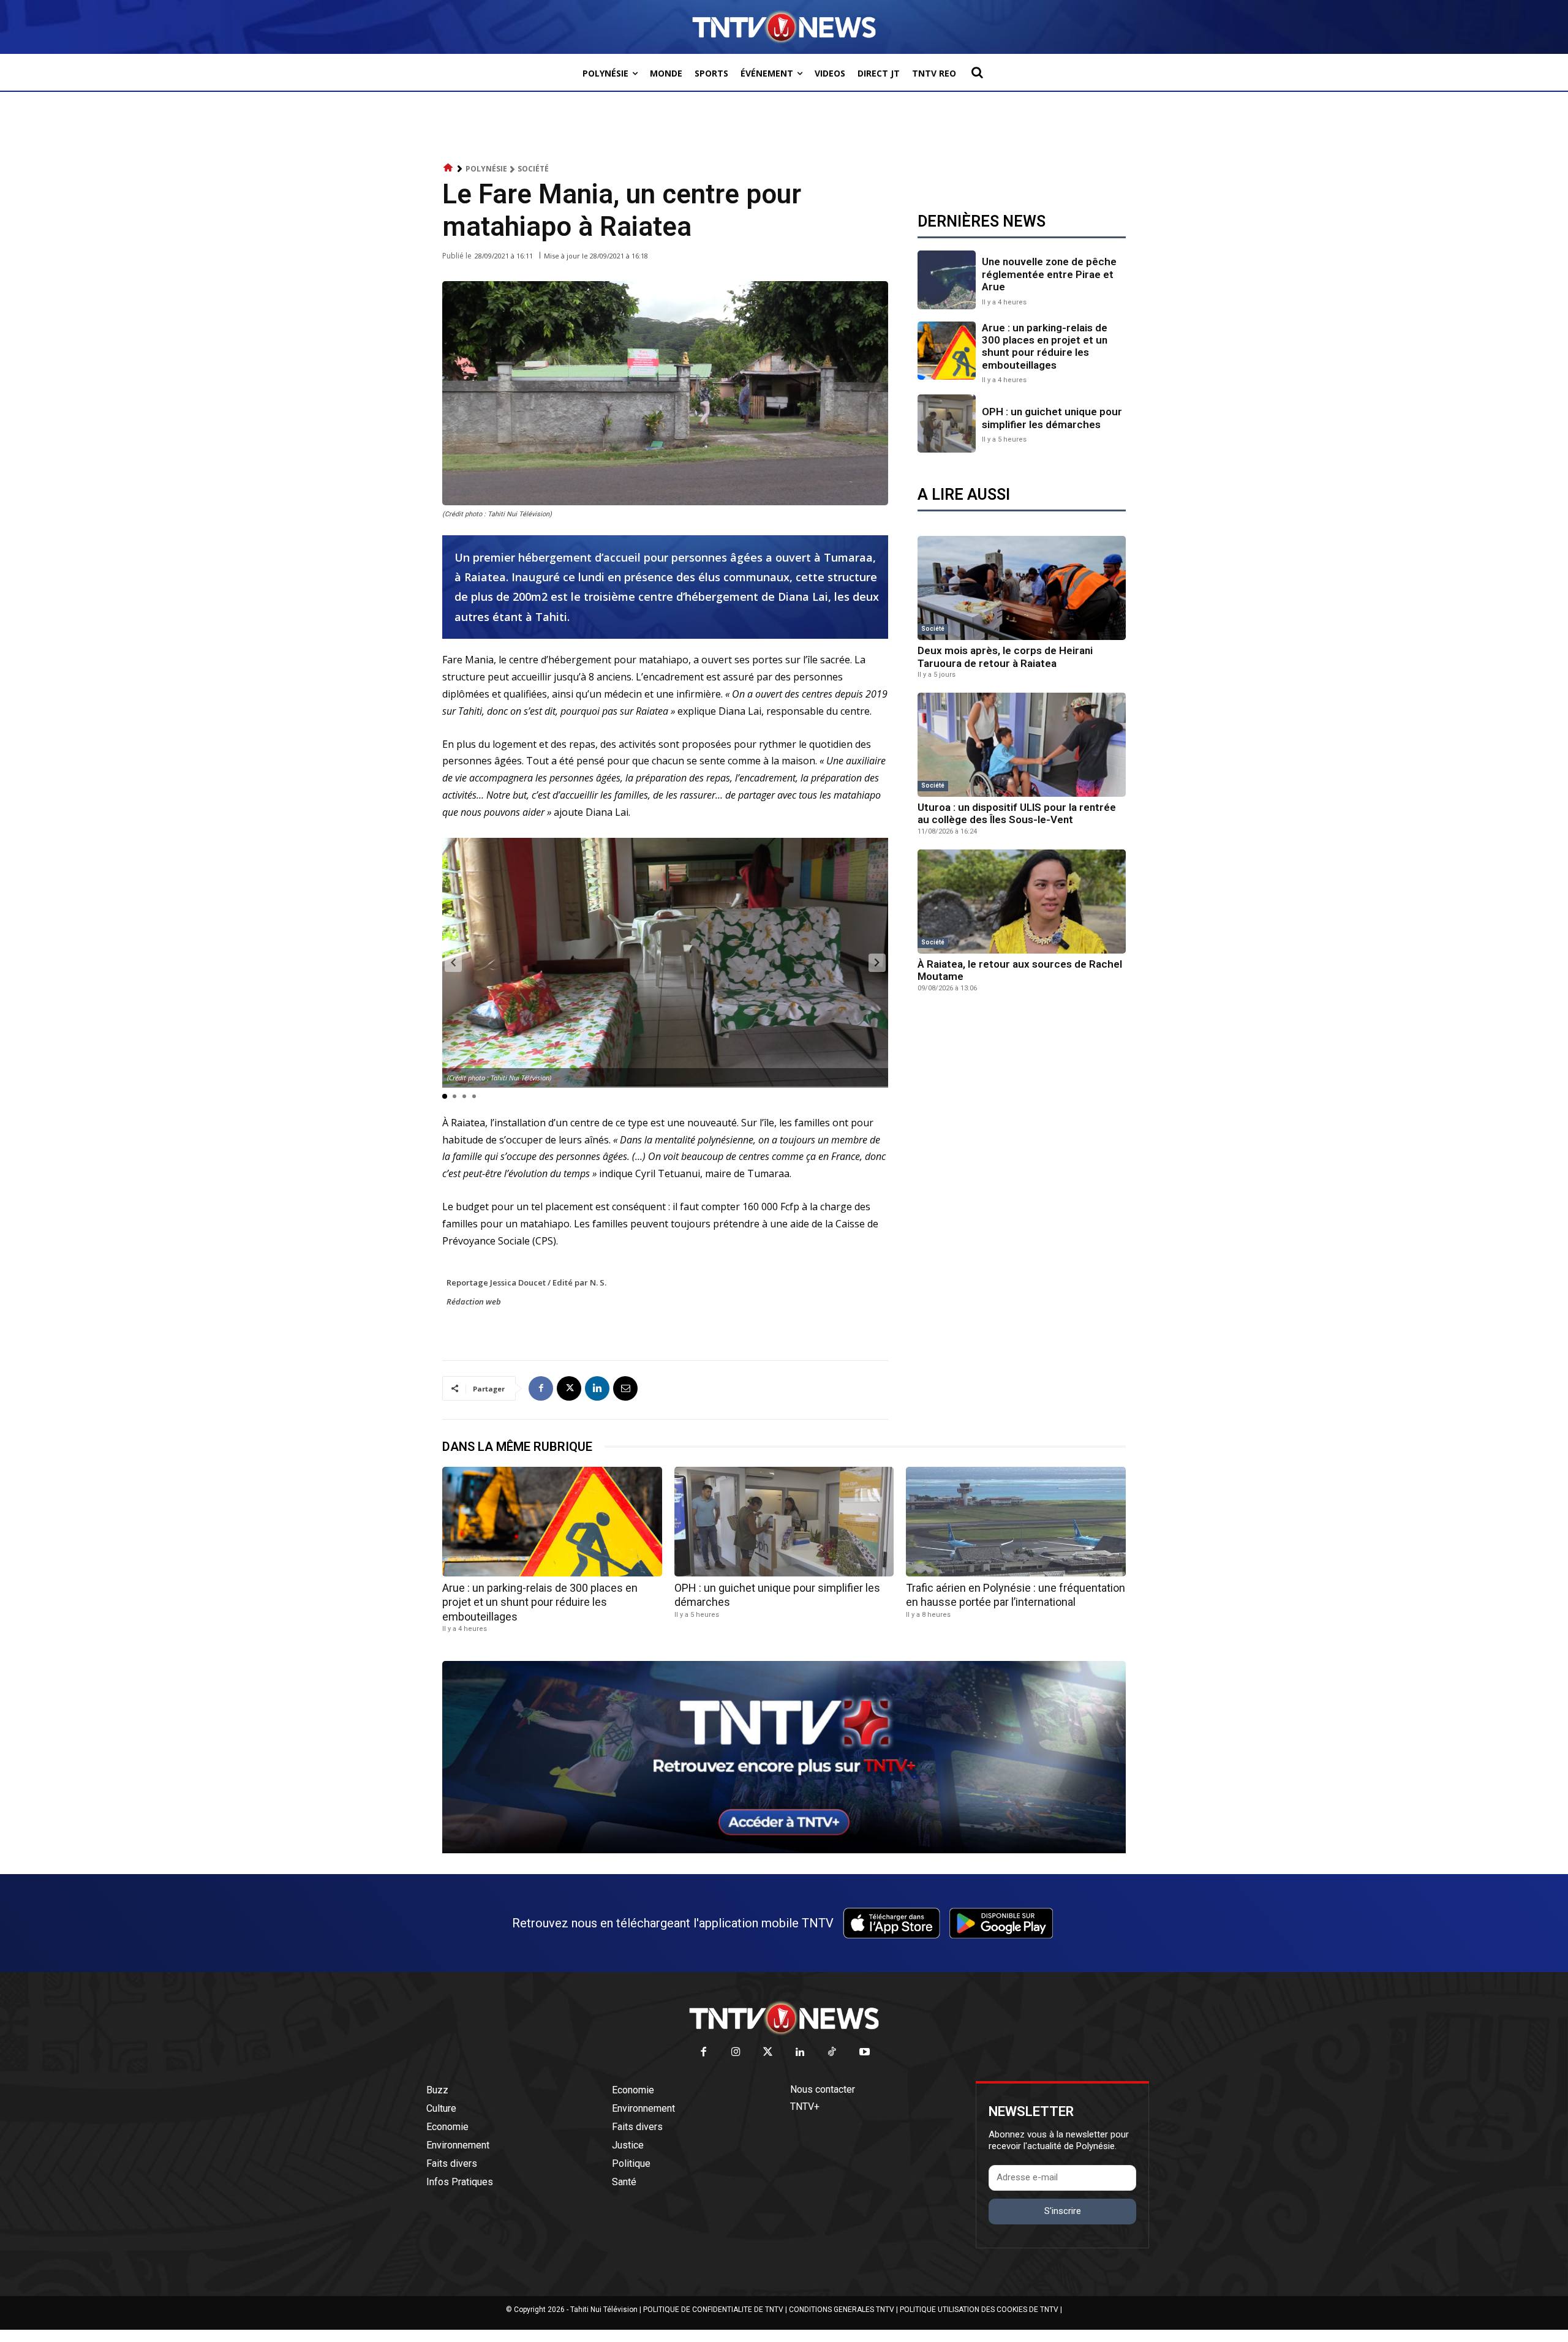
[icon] (448, 168)
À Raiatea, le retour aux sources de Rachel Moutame (1020, 970)
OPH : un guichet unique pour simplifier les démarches (1052, 418)
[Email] (625, 1388)
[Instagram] (736, 2053)
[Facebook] (541, 1388)
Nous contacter (823, 2089)
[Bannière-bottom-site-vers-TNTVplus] (784, 1850)
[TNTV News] (784, 2018)
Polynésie (486, 169)
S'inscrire (1063, 2211)
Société (533, 169)
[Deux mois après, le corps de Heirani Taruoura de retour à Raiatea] (1022, 588)
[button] (977, 72)
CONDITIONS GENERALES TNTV (842, 2310)
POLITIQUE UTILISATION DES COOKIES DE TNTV (979, 2310)
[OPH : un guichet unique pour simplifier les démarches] (947, 424)
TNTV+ (805, 2107)
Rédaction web (474, 1301)
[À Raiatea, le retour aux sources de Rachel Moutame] (1022, 902)
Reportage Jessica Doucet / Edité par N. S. (526, 1282)
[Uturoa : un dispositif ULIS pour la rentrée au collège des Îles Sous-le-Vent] (1022, 745)
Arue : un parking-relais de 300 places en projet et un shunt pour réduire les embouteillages (1045, 346)
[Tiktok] (833, 2053)
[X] (569, 1388)
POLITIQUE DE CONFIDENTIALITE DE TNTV (713, 2310)
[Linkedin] (597, 1388)
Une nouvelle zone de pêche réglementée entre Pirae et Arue (1049, 274)
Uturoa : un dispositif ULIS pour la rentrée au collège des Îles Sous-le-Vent (1017, 813)
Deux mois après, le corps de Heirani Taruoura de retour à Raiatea (1005, 657)
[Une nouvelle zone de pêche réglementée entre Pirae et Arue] (947, 280)
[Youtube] (865, 2053)
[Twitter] (768, 2053)
